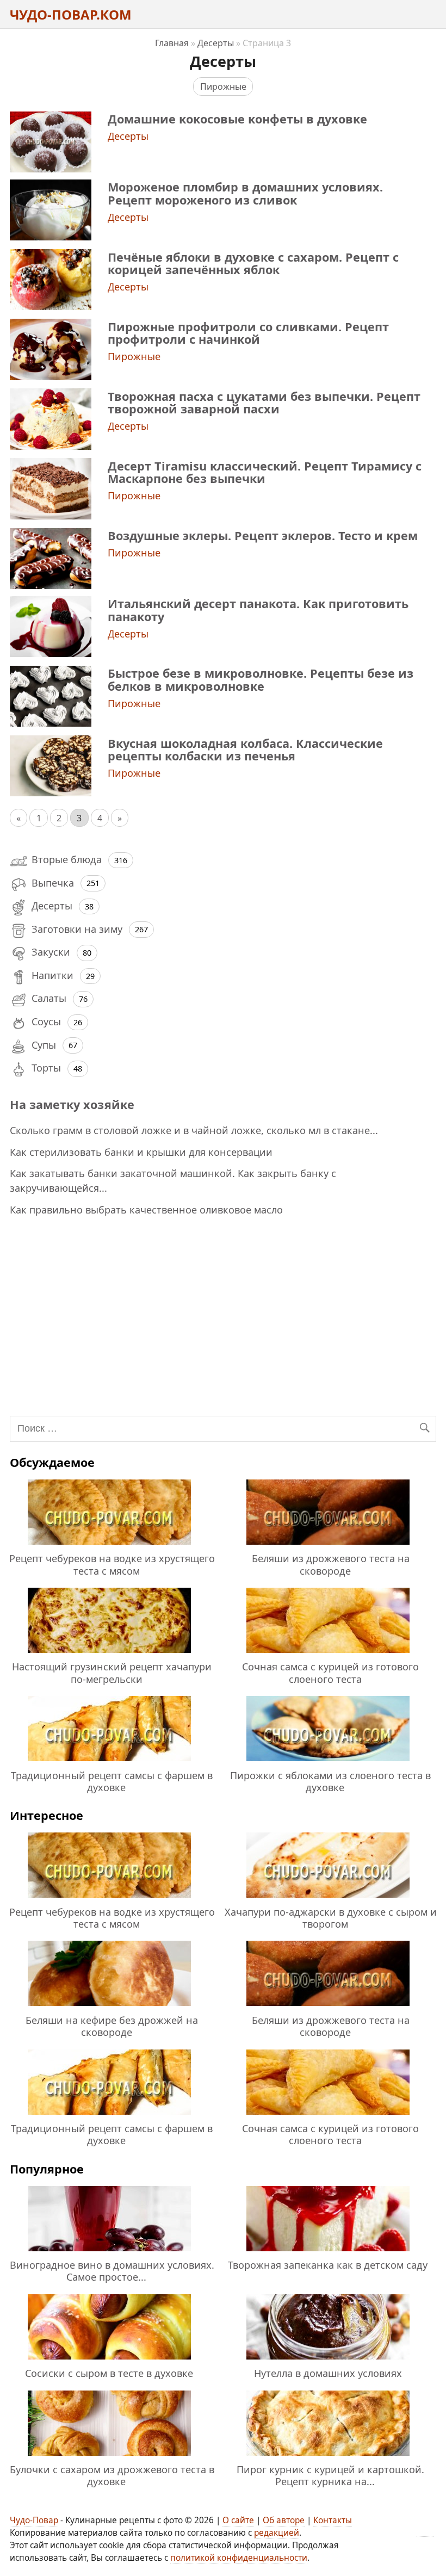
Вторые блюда (67, 859)
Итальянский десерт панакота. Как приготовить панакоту (258, 610)
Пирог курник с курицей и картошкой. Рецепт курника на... (330, 2475)
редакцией (277, 2533)
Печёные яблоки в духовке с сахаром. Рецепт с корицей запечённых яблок (253, 263)
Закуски (51, 952)
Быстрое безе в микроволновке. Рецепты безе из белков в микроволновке (261, 679)
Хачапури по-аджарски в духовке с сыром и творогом (331, 1918)
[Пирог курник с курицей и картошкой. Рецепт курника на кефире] (328, 2457)
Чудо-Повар (34, 2520)
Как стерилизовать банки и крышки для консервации (141, 1152)
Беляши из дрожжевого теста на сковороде (331, 1564)
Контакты (333, 2520)
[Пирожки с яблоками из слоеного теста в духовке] (328, 1763)
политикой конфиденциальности (239, 2558)
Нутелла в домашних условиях (328, 2373)
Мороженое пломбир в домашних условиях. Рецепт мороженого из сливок (245, 193)
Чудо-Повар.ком (71, 14)
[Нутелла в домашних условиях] (328, 2361)
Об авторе (284, 2520)
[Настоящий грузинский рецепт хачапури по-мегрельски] (109, 1655)
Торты (46, 1068)
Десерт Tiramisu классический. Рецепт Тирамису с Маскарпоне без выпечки (265, 472)
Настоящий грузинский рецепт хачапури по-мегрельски (112, 1673)
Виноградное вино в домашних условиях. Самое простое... (112, 2271)
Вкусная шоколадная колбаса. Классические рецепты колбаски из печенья (245, 750)
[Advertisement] (224, 1314)
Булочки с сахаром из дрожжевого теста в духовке (112, 2475)
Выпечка (53, 883)
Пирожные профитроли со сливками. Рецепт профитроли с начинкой (248, 333)
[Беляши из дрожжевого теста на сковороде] (328, 1546)
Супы (44, 1045)
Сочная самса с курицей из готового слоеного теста (330, 1673)
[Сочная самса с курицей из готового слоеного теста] (328, 1655)
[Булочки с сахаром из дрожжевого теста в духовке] (109, 2457)
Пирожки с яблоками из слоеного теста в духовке (330, 1781)
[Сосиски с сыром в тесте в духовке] (109, 2361)
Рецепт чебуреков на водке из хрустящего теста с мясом (112, 1564)
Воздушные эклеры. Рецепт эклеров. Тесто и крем (263, 535)
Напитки (52, 975)
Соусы (46, 1021)
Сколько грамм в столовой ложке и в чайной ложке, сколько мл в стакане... (194, 1130)
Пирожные (223, 86)
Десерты (128, 136)
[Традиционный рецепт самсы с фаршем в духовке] (109, 1763)
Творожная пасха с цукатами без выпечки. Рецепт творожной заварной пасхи (264, 403)
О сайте (238, 2520)
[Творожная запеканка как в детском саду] (328, 2253)
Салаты (49, 998)
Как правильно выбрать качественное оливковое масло (146, 1210)
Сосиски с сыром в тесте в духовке (109, 2373)
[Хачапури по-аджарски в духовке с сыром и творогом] (328, 1899)
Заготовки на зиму (77, 929)
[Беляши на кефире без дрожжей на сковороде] (109, 2008)
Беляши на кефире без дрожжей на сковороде (112, 2026)
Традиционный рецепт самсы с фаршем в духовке (112, 1781)
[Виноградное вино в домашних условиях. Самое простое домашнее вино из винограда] (109, 2253)
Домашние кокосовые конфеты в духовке (237, 119)
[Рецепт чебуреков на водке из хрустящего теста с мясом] (109, 1546)
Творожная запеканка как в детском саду (328, 2265)
